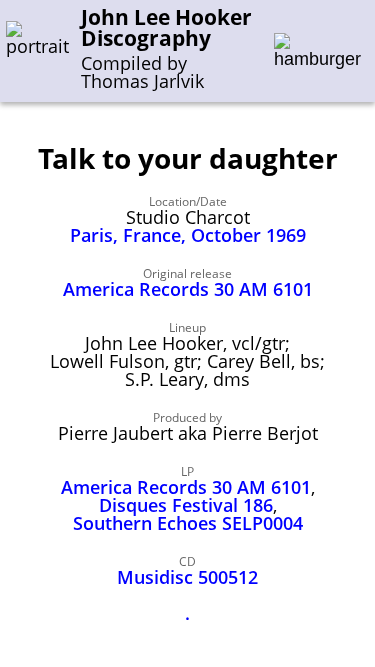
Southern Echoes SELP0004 (188, 523)
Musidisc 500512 (187, 577)
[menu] (317, 51)
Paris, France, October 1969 (188, 235)
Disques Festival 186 (186, 505)
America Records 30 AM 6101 (188, 289)
